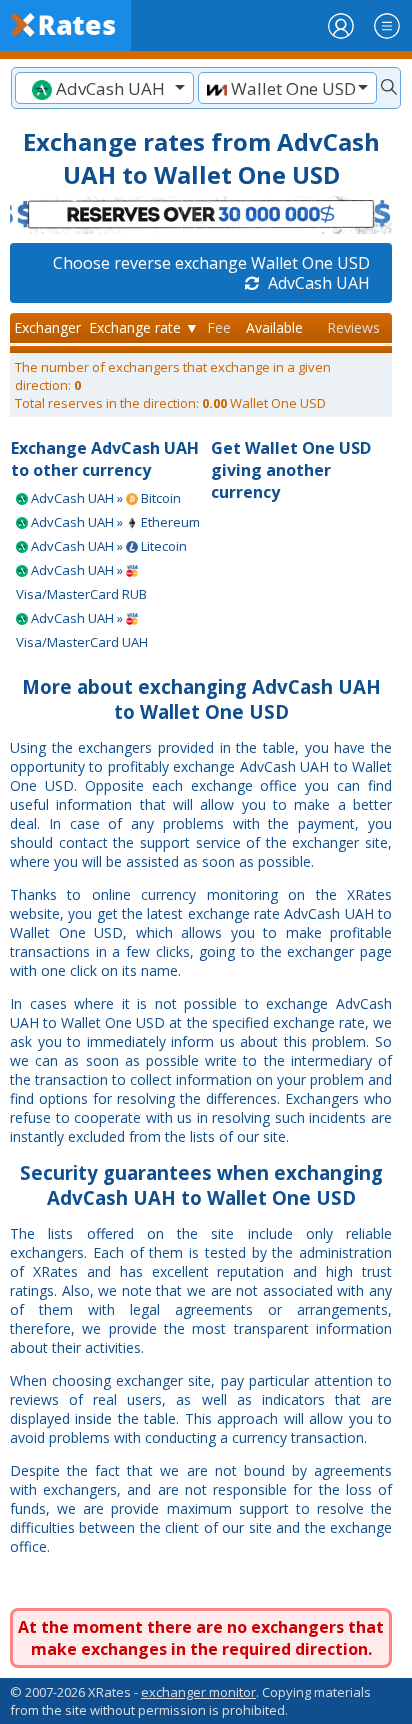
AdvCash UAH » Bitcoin (104, 498)
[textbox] (104, 88)
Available (274, 327)
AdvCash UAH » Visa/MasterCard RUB (81, 582)
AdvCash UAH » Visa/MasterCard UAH (82, 630)
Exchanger (47, 327)
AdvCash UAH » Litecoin (107, 546)
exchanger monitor (198, 1692)
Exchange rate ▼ (144, 327)
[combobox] (104, 88)
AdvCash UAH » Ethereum (114, 522)
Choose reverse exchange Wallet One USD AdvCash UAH (211, 273)
